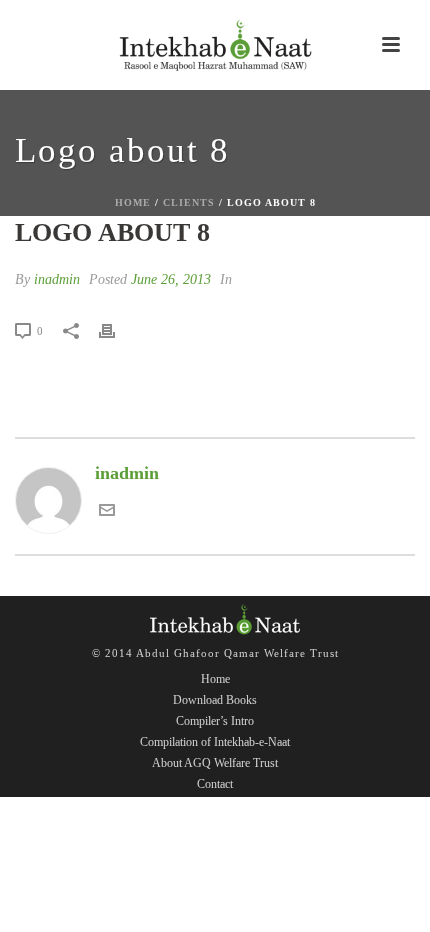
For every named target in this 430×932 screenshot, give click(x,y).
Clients (189, 202)
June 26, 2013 (171, 279)
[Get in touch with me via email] (107, 512)
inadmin (57, 279)
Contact (215, 784)
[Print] (117, 330)
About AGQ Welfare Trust (215, 763)
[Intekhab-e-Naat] (215, 45)
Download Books (215, 700)
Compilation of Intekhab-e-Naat (215, 742)
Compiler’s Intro (215, 721)
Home (133, 202)
